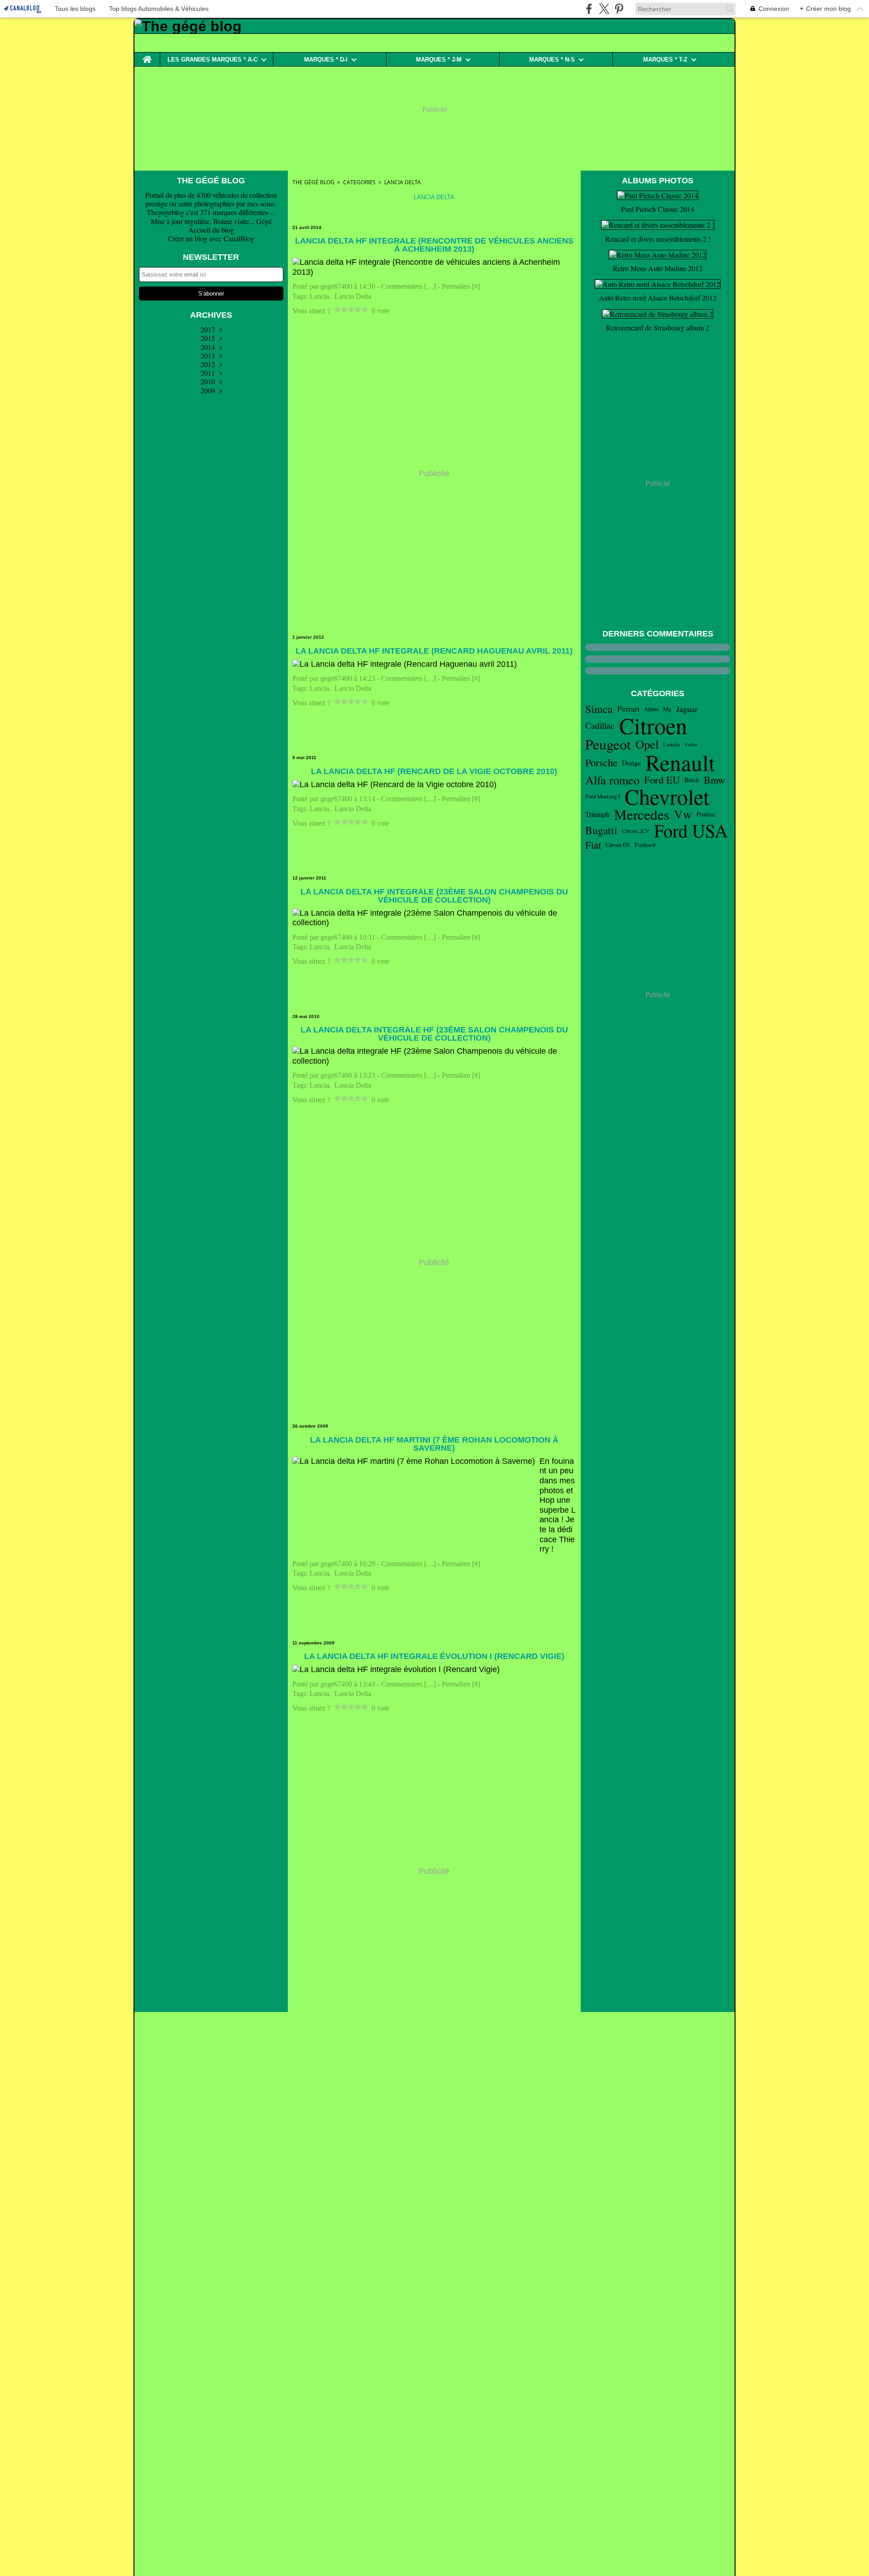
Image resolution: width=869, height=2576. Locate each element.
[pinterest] (619, 9)
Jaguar (687, 709)
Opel (647, 744)
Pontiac (706, 814)
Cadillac (600, 726)
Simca (599, 709)
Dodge (631, 763)
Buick (692, 780)
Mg (667, 709)
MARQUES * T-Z (665, 60)
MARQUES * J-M (439, 60)
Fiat (593, 845)
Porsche (601, 762)
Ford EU (662, 780)
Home (147, 56)
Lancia (671, 744)
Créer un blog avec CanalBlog (211, 238)
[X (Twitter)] (604, 9)
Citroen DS (618, 845)
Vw (683, 814)
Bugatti (601, 830)
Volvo (691, 744)
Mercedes (642, 815)
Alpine (651, 709)
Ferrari (628, 709)
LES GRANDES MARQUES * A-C (212, 60)
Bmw (714, 780)
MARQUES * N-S (552, 60)
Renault (680, 762)
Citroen (653, 726)
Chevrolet (667, 797)
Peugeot (608, 744)
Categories (359, 182)
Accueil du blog (211, 230)
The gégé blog (313, 182)
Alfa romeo (612, 780)
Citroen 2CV (636, 831)
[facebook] (589, 9)
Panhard (645, 845)
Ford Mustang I (603, 796)
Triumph (597, 814)
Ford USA (691, 831)
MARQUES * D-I (326, 60)
